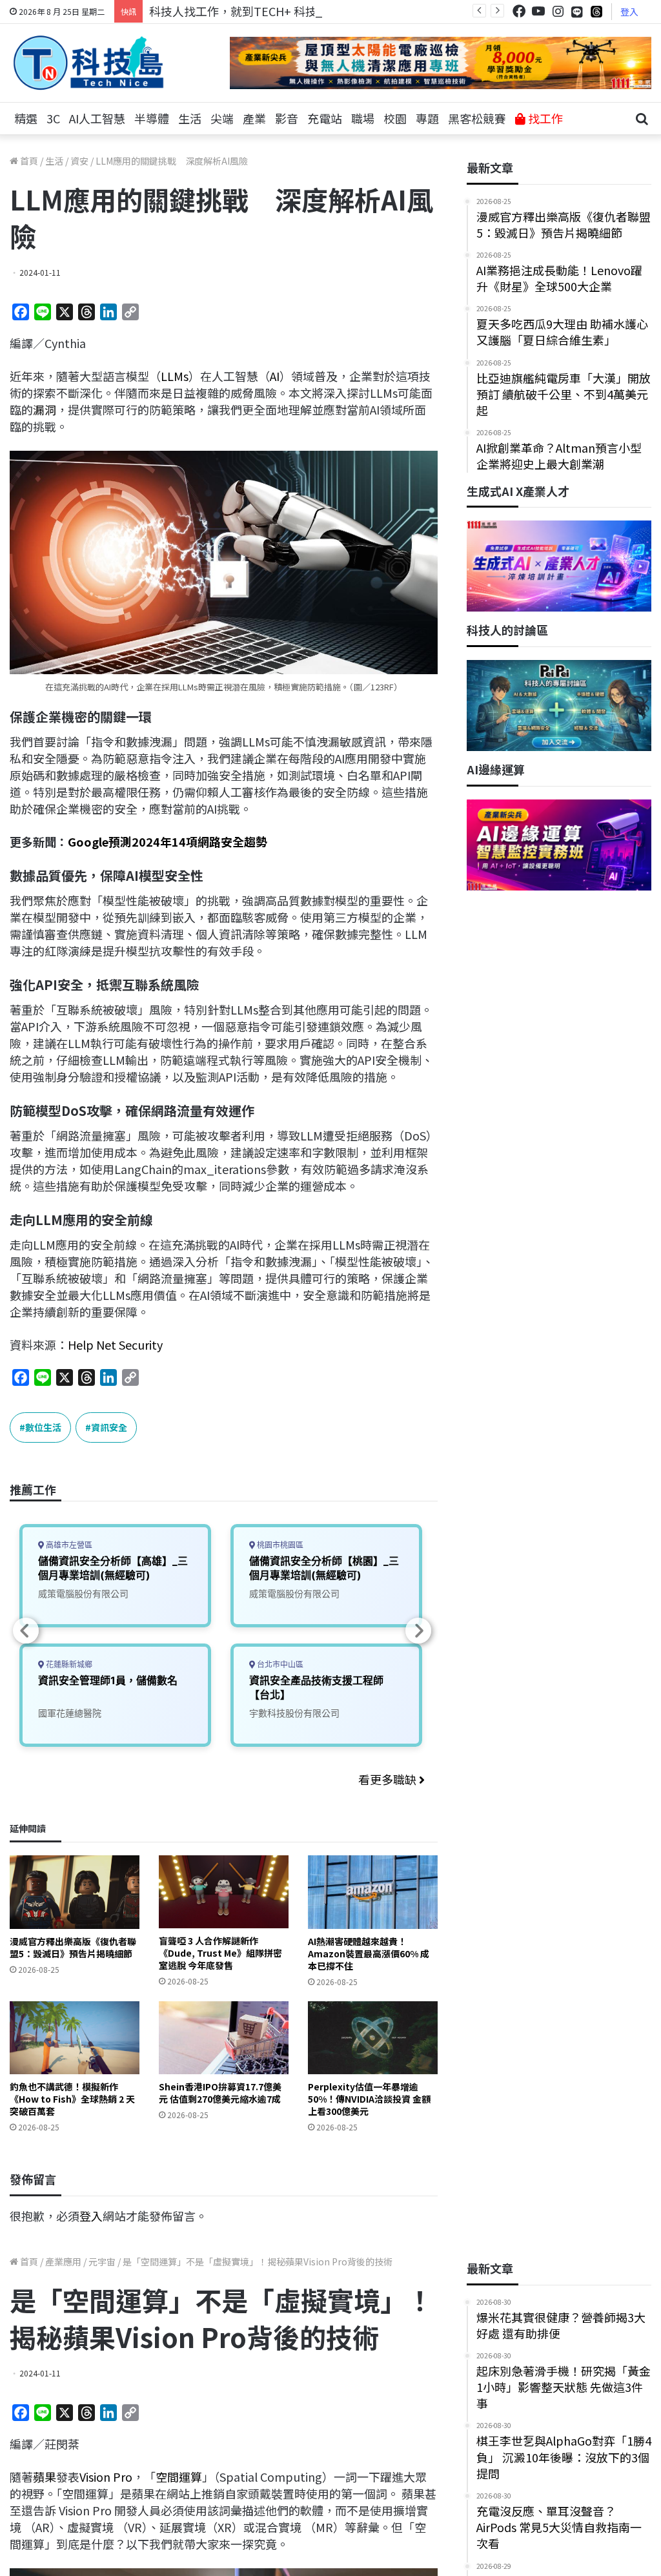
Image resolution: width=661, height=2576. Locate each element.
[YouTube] (538, 11)
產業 (254, 118)
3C (53, 118)
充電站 (325, 118)
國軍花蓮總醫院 (70, 1713)
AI (275, 376)
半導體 (152, 118)
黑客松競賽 (477, 118)
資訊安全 (109, 1427)
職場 (363, 118)
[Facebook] (519, 11)
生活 (190, 118)
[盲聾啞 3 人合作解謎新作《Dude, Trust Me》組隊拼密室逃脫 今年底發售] (224, 1892)
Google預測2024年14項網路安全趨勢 (168, 841)
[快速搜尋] (642, 119)
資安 (79, 161)
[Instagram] (558, 11)
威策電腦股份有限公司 (83, 1593)
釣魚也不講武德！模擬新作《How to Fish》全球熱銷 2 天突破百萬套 (72, 2099)
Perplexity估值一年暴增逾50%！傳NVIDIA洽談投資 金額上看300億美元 (369, 2099)
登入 (629, 12)
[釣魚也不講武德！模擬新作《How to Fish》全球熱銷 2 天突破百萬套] (75, 2038)
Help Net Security (115, 1345)
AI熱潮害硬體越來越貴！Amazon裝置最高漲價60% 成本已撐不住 (369, 1953)
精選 (26, 118)
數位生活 (43, 1427)
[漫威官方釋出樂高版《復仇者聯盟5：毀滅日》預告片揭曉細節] (75, 1892)
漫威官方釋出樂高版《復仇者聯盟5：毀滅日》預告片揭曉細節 (73, 1947)
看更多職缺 (389, 1779)
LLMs (175, 376)
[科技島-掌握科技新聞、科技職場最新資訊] (88, 63)
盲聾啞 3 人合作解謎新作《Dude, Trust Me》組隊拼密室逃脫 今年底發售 (220, 1953)
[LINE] (577, 12)
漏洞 (45, 409)
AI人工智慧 (97, 118)
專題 (427, 118)
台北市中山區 (279, 1664)
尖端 (222, 118)
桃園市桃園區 (279, 1545)
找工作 (544, 118)
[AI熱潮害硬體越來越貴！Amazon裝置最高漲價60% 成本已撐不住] (373, 1892)
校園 (395, 118)
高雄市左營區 (68, 1545)
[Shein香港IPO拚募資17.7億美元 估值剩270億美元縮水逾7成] (224, 2038)
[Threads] (596, 11)
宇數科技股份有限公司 (294, 1713)
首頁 (28, 161)
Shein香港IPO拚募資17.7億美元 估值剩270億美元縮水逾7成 (220, 2093)
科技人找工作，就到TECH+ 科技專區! (247, 11)
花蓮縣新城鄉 (68, 1664)
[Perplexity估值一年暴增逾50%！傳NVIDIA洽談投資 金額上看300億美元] (373, 2038)
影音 (287, 118)
